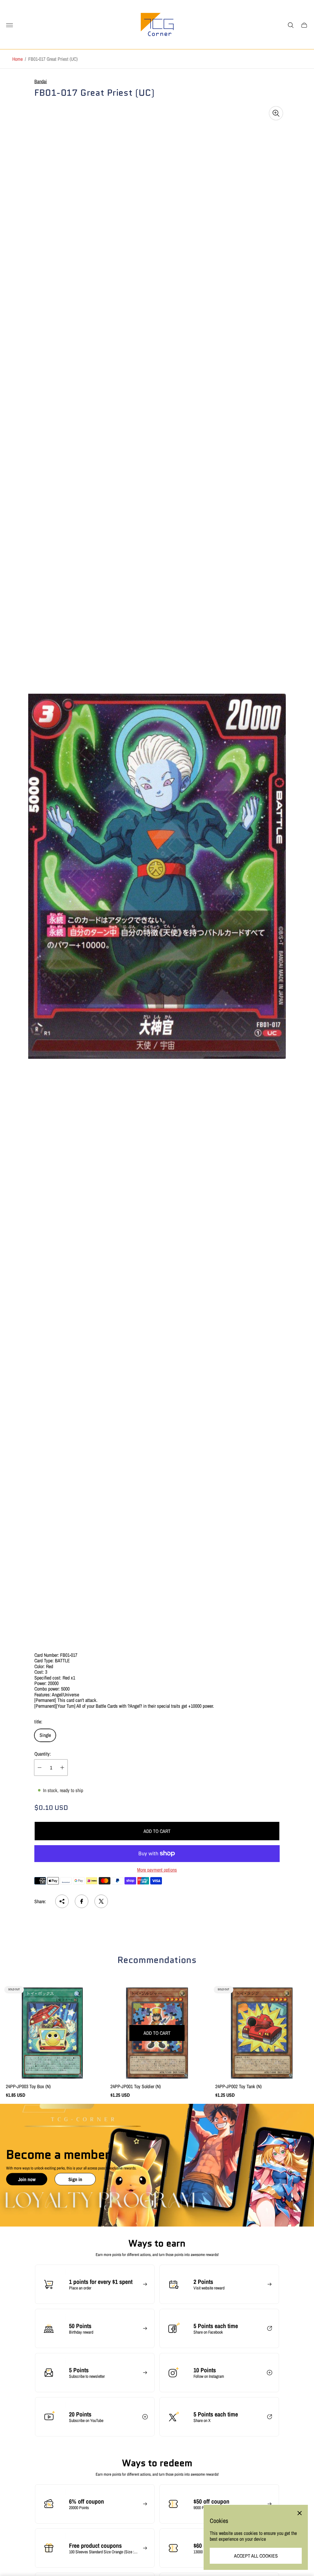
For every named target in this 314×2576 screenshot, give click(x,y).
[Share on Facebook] (82, 1901)
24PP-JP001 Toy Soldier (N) (136, 2086)
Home (17, 59)
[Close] (300, 2513)
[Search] (291, 25)
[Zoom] (276, 113)
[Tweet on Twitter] (101, 1901)
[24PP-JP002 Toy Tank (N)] (262, 2033)
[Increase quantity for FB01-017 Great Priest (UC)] (62, 1768)
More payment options (157, 1870)
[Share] (62, 1901)
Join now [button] (27, 2179)
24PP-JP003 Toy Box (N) (28, 2086)
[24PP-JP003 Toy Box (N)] (52, 2033)
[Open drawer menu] (10, 25)
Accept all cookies (256, 2556)
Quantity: (43, 1754)
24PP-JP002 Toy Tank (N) (238, 2086)
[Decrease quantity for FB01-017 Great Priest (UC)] (40, 1768)
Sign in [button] (75, 2179)
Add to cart (157, 1831)
